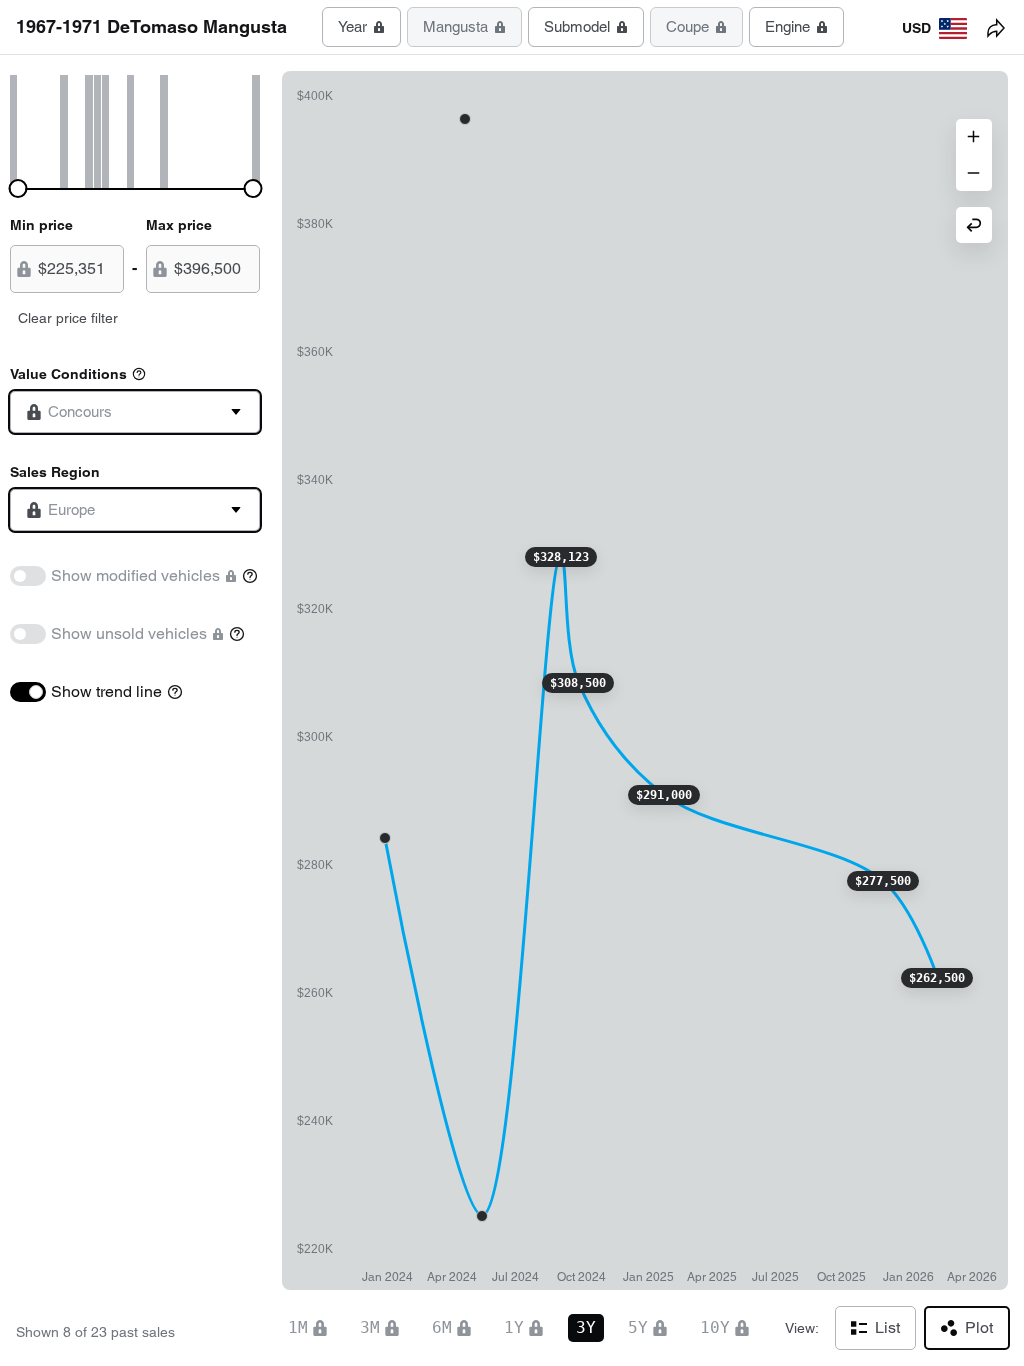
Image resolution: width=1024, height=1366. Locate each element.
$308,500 (578, 683)
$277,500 (883, 881)
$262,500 (937, 978)
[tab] (361, 27)
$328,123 (561, 557)
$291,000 (664, 795)
